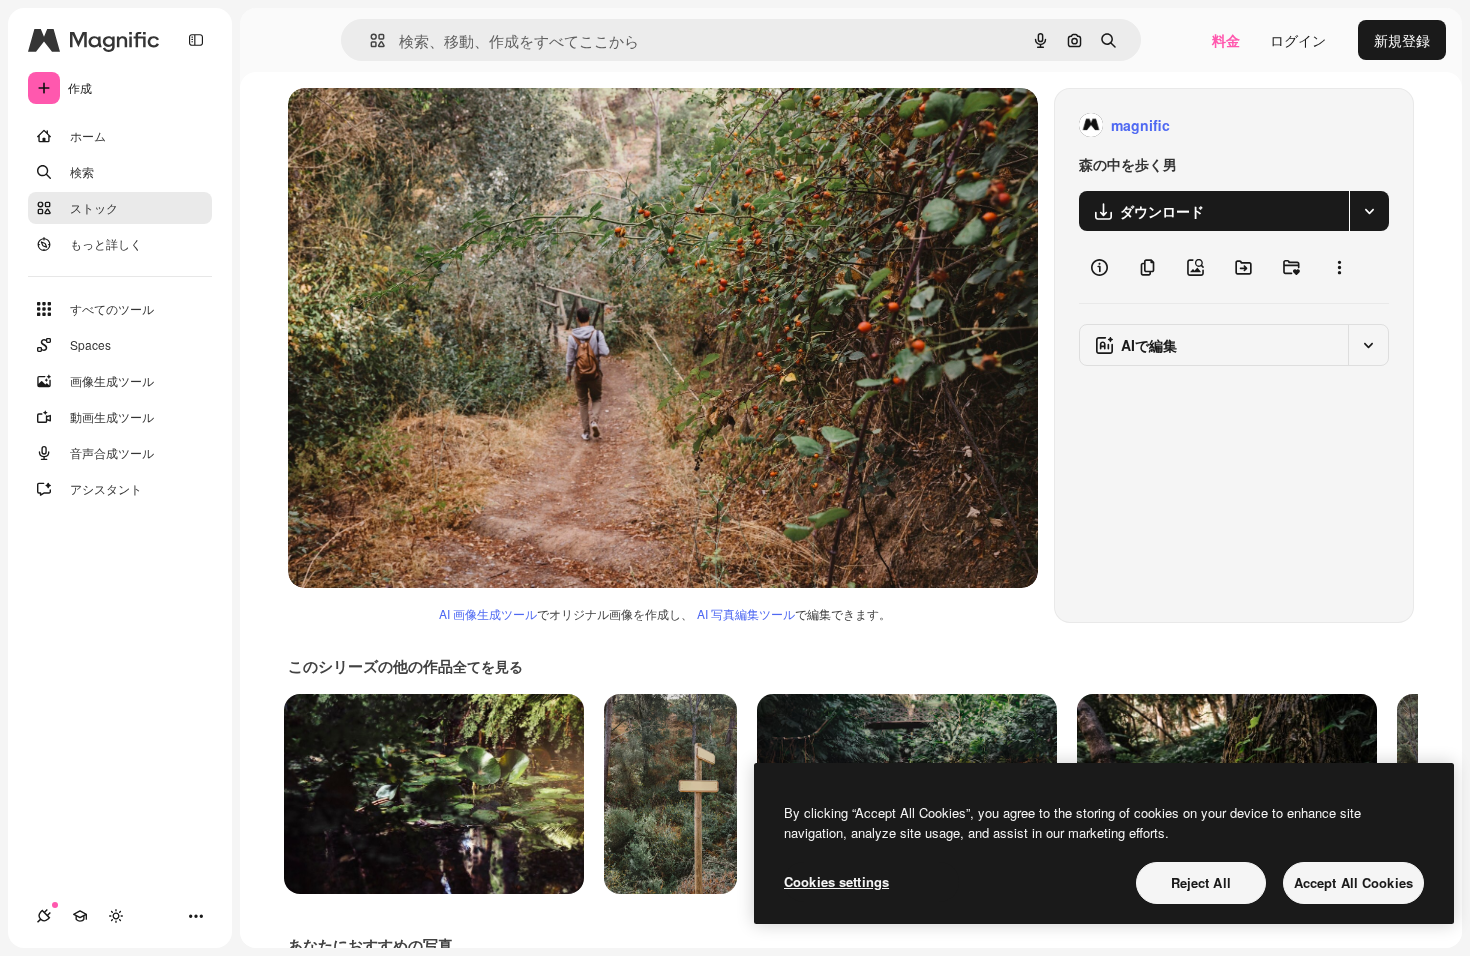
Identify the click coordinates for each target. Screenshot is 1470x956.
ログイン (1298, 40)
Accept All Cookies (1353, 882)
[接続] (44, 916)
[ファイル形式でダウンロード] (1369, 211)
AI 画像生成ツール (488, 613)
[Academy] (80, 916)
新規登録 (1402, 40)
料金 (1226, 40)
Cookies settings (836, 881)
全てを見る (488, 666)
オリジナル (425, 125)
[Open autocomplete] (369, 40)
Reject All (1201, 882)
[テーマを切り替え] (116, 916)
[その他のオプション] (1339, 267)
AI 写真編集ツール (746, 613)
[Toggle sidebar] (196, 40)
